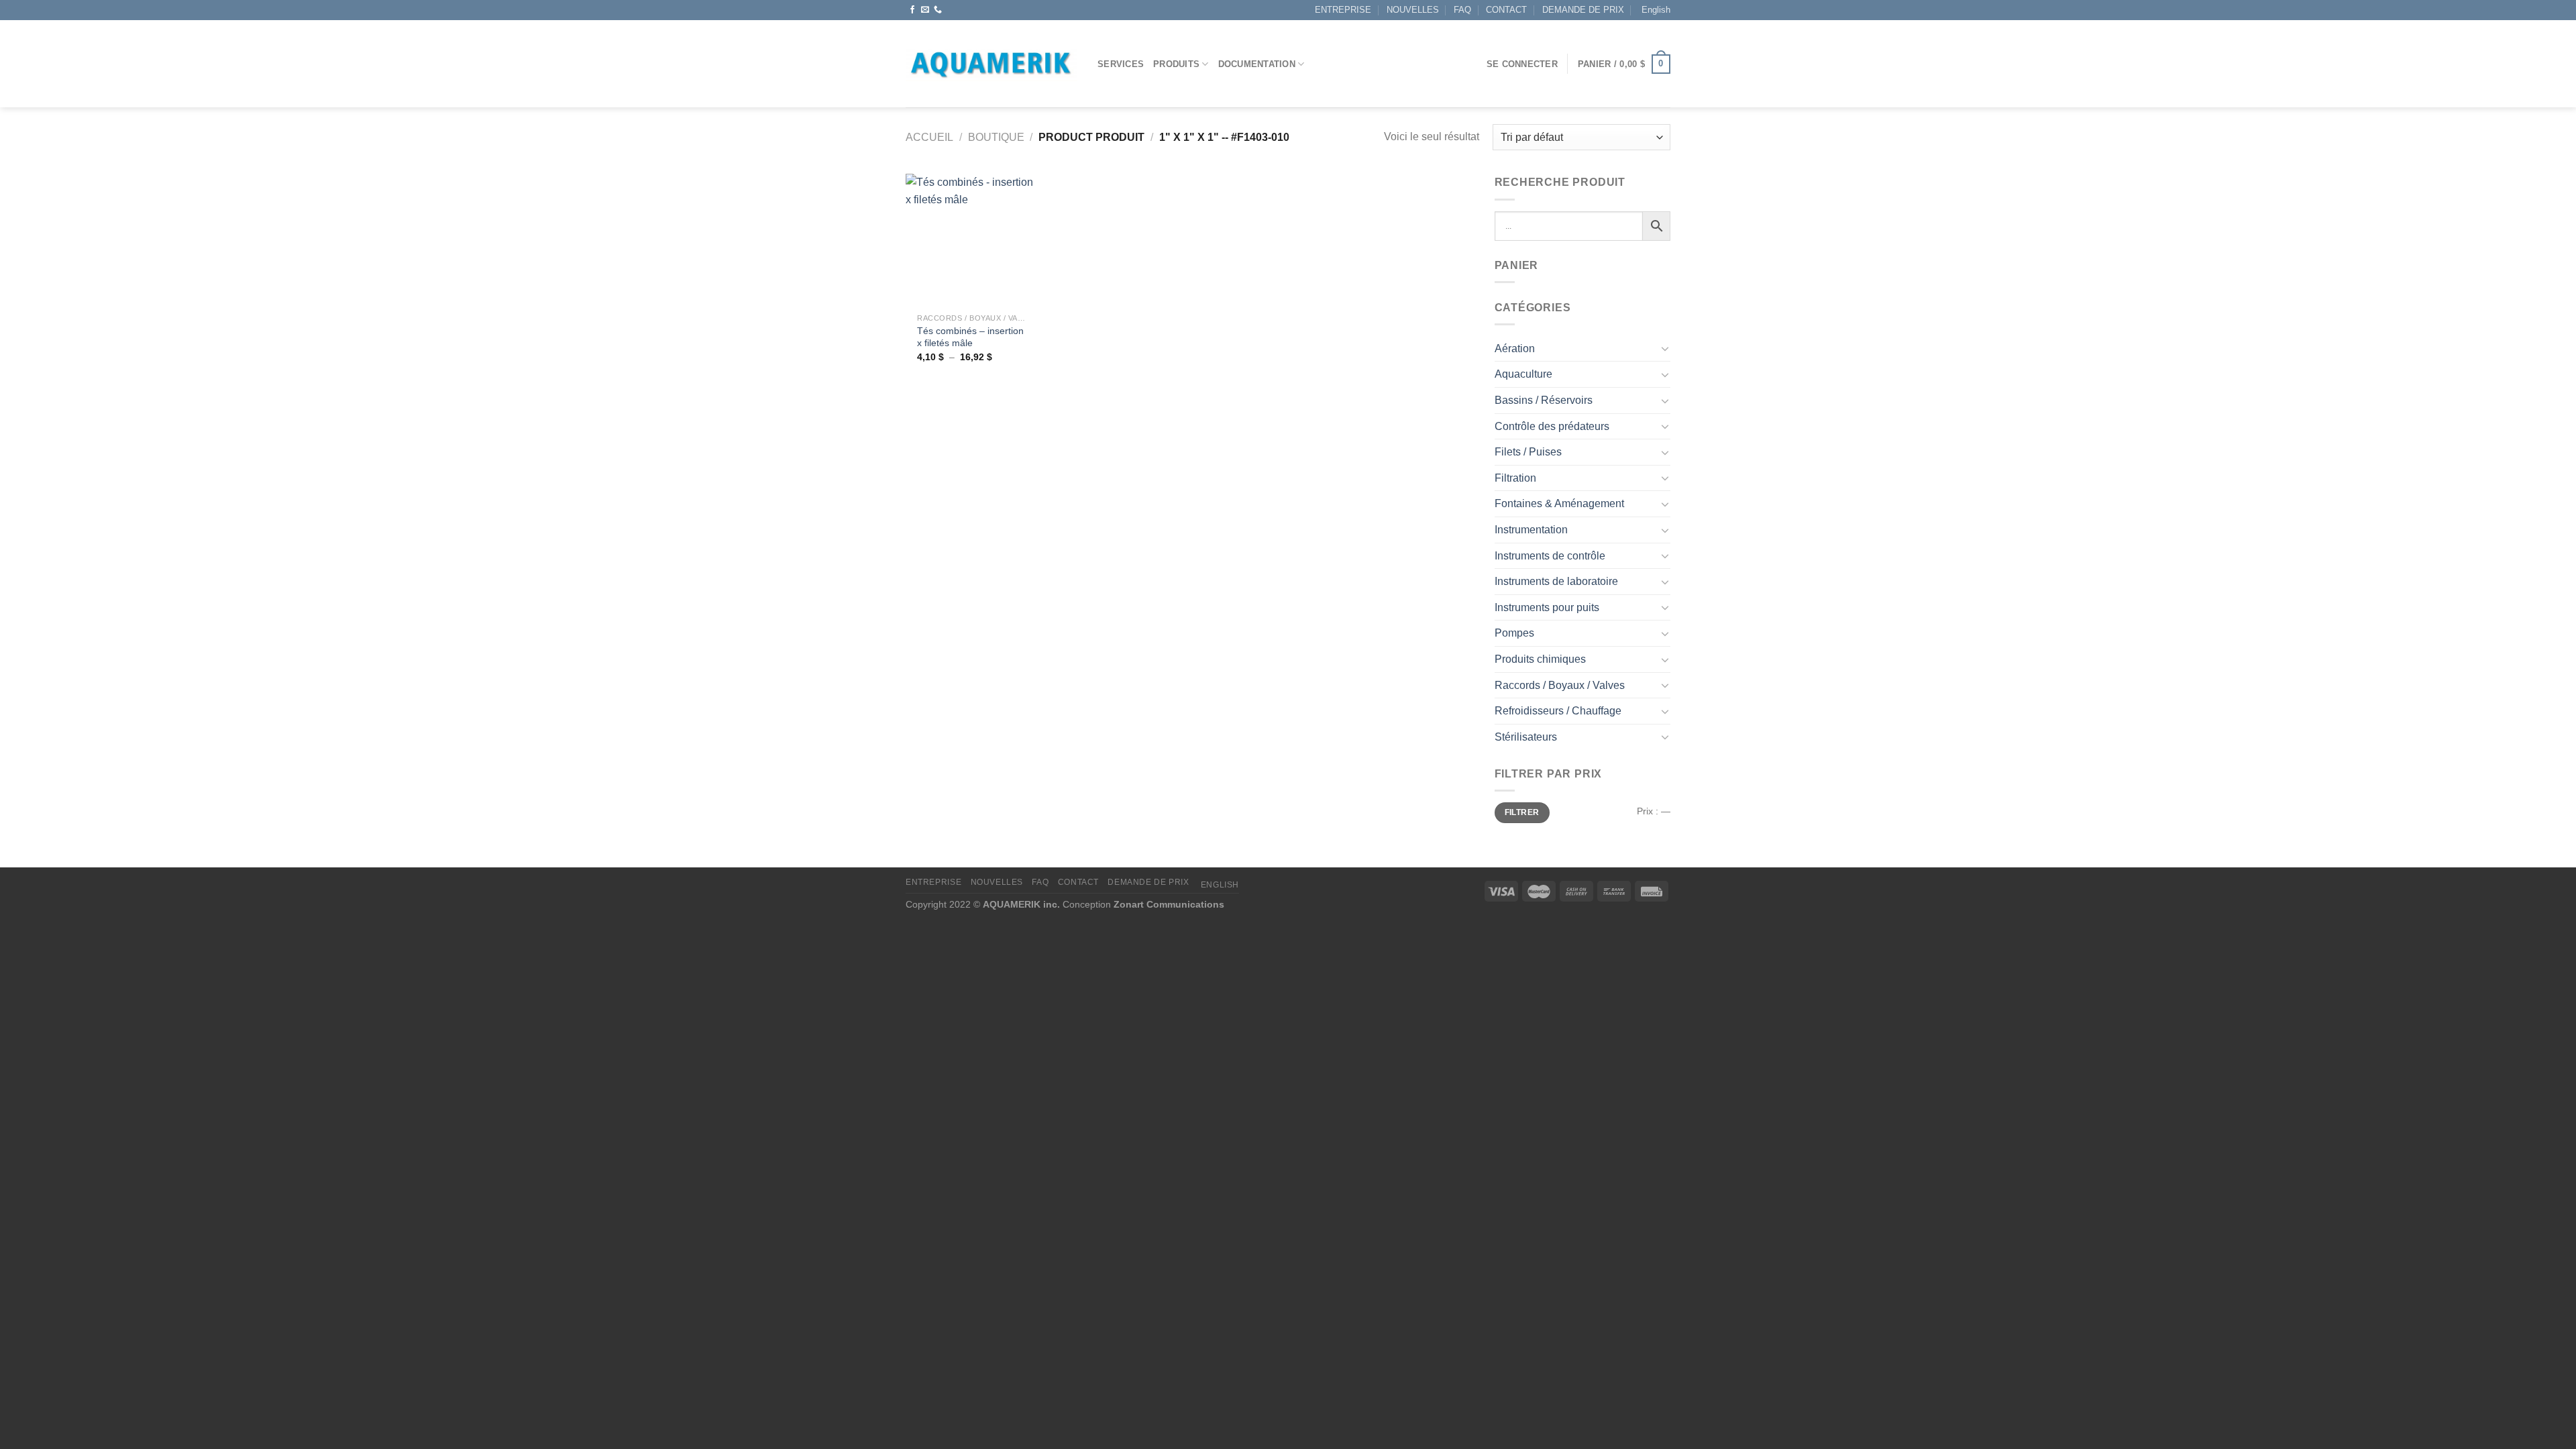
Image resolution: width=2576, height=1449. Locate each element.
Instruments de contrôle (1550, 556)
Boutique (996, 137)
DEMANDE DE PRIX (1583, 10)
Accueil (929, 137)
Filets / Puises (1528, 452)
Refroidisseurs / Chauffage (1558, 711)
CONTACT (1506, 10)
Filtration (1515, 478)
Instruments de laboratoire (1556, 581)
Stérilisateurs (1526, 737)
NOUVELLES (1413, 10)
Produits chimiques (1540, 659)
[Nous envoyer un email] (925, 10)
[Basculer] (1665, 348)
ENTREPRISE (1343, 10)
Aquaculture (1523, 374)
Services (1121, 64)
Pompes (1514, 633)
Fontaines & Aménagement (1559, 503)
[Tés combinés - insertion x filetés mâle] (972, 240)
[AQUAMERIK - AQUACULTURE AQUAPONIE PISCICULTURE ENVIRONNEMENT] (991, 64)
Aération (1515, 348)
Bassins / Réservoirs (1544, 400)
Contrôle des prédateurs (1552, 426)
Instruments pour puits (1547, 607)
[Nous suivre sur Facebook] (912, 10)
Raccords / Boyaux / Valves (1560, 685)
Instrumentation (1531, 530)
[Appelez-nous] (938, 10)
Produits (1176, 64)
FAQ (1462, 10)
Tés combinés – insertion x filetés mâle (970, 337)
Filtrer (1522, 812)
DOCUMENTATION (1257, 64)
